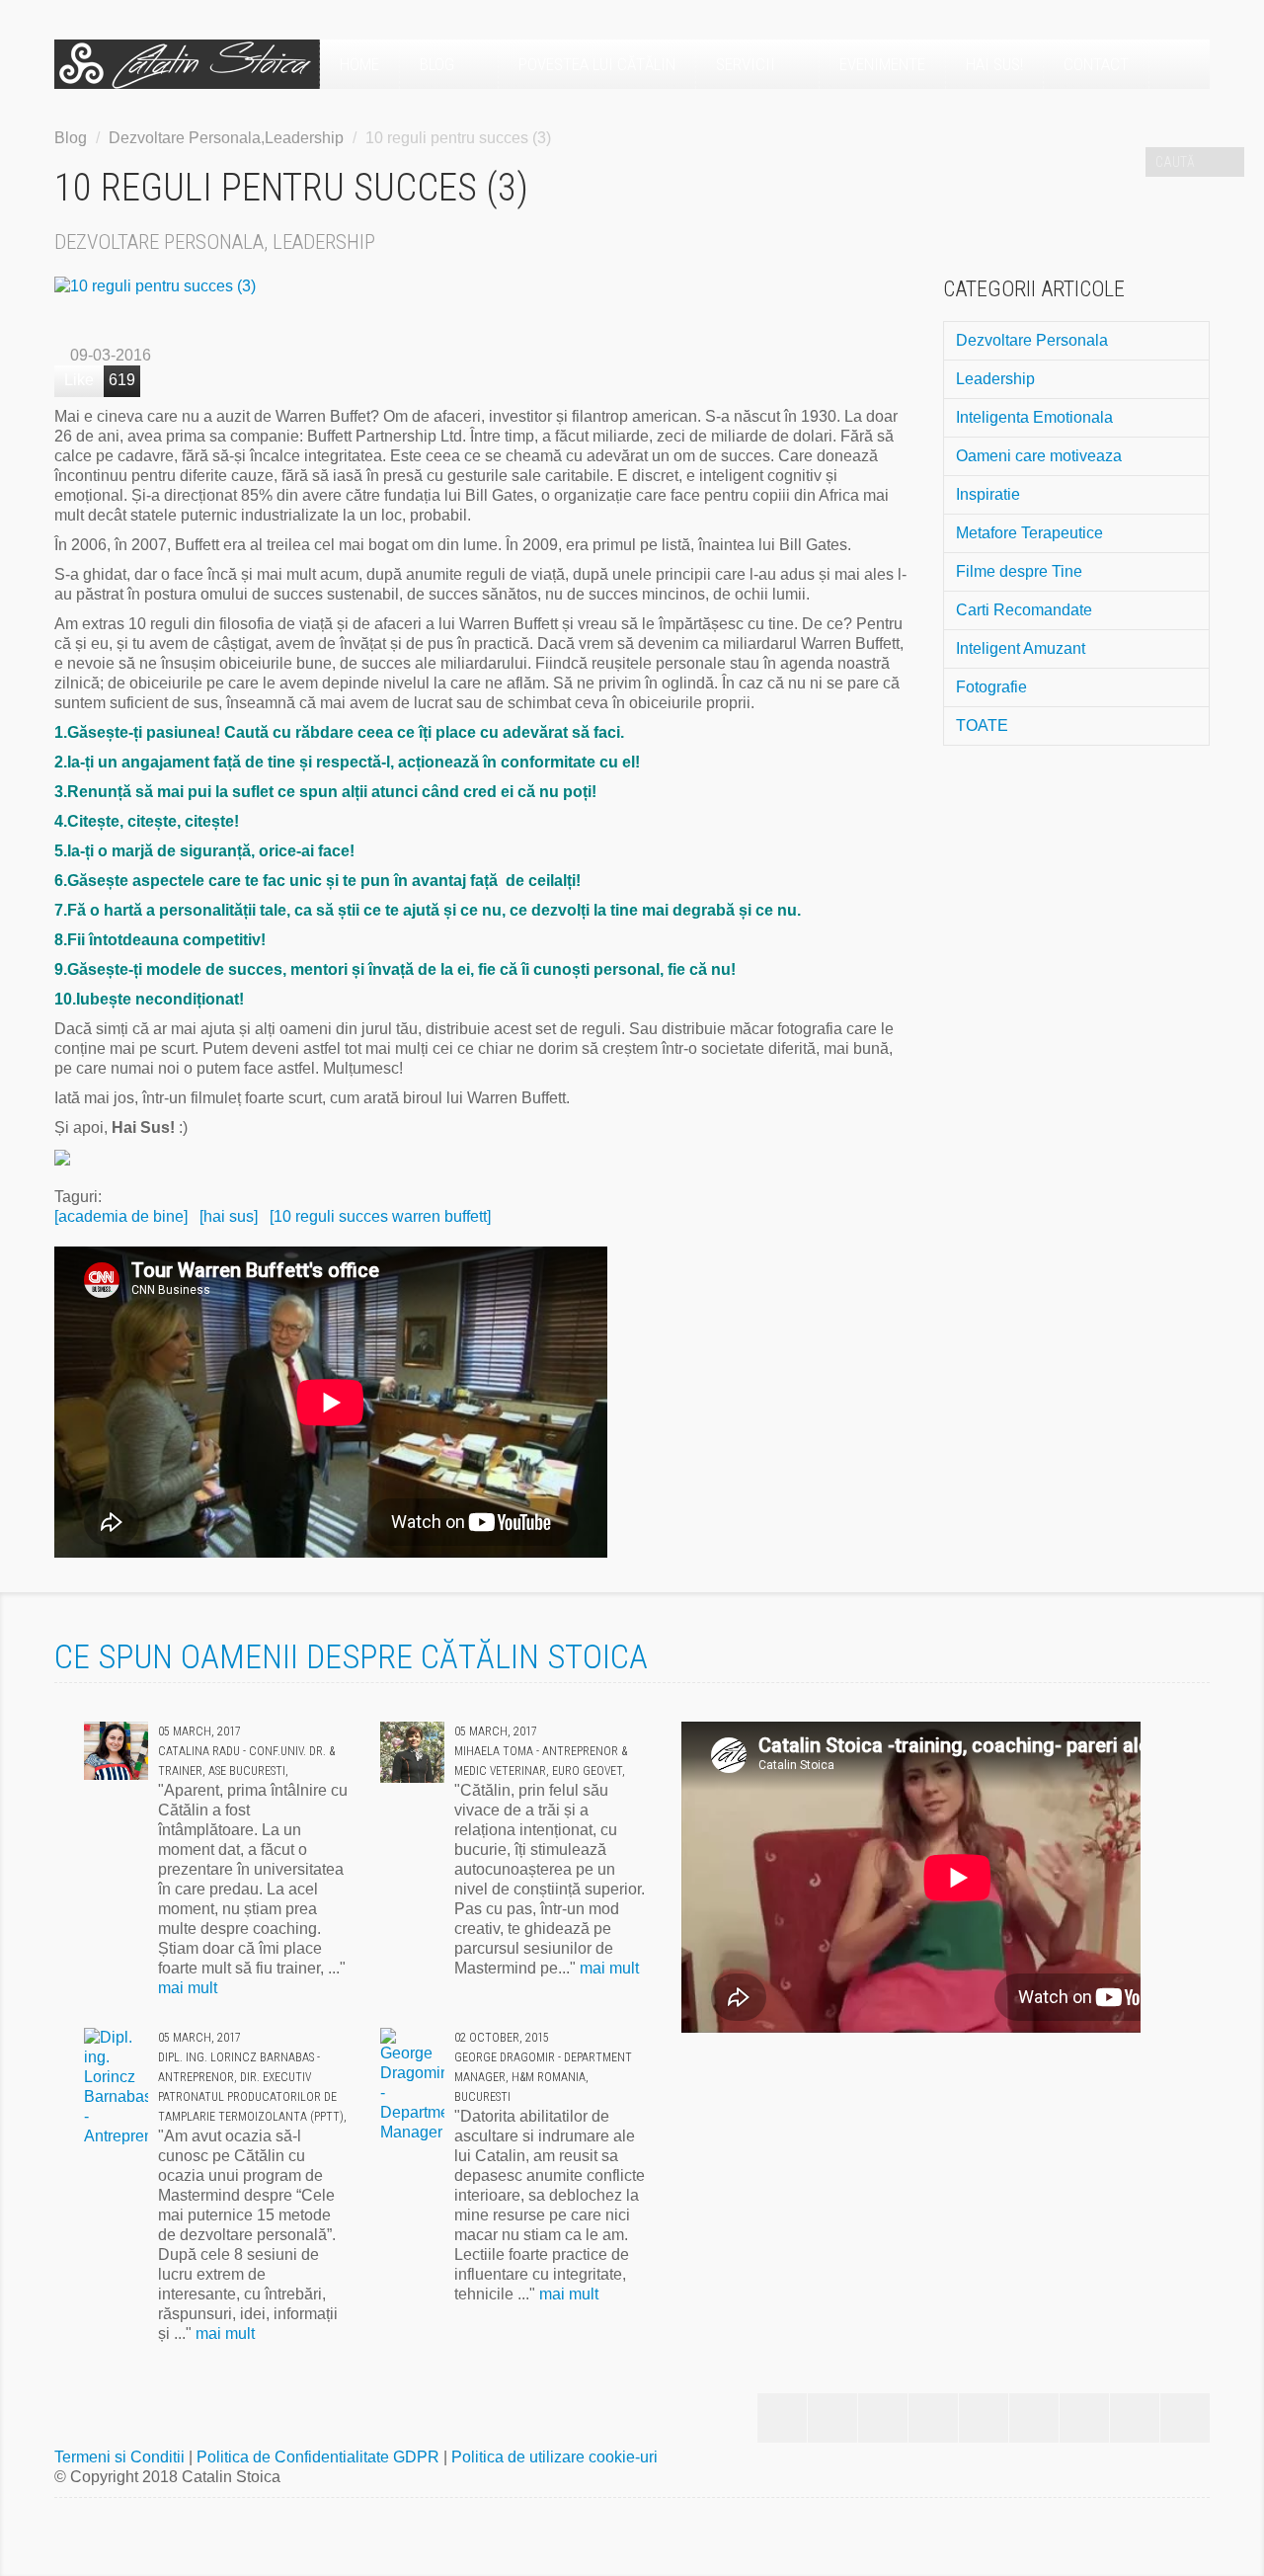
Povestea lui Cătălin (597, 64)
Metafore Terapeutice (1029, 533)
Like (79, 380)
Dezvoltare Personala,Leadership (226, 138)
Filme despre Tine (1019, 571)
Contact (1096, 64)
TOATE (982, 725)
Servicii (748, 64)
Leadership (995, 379)
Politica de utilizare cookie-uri (554, 2457)
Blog (439, 64)
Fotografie (991, 687)
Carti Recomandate (1024, 610)
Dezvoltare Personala (1032, 340)
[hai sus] (229, 1216)
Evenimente (882, 64)
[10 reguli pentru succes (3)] (484, 286)
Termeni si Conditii (121, 2457)
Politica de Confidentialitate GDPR (320, 2457)
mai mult (188, 1988)
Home (359, 64)
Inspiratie (988, 494)
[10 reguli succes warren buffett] (380, 1216)
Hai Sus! (994, 64)
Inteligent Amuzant (1021, 648)
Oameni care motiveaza (1039, 456)
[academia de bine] (121, 1216)
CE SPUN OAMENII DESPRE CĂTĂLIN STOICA (351, 1656)
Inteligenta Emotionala (1034, 417)
